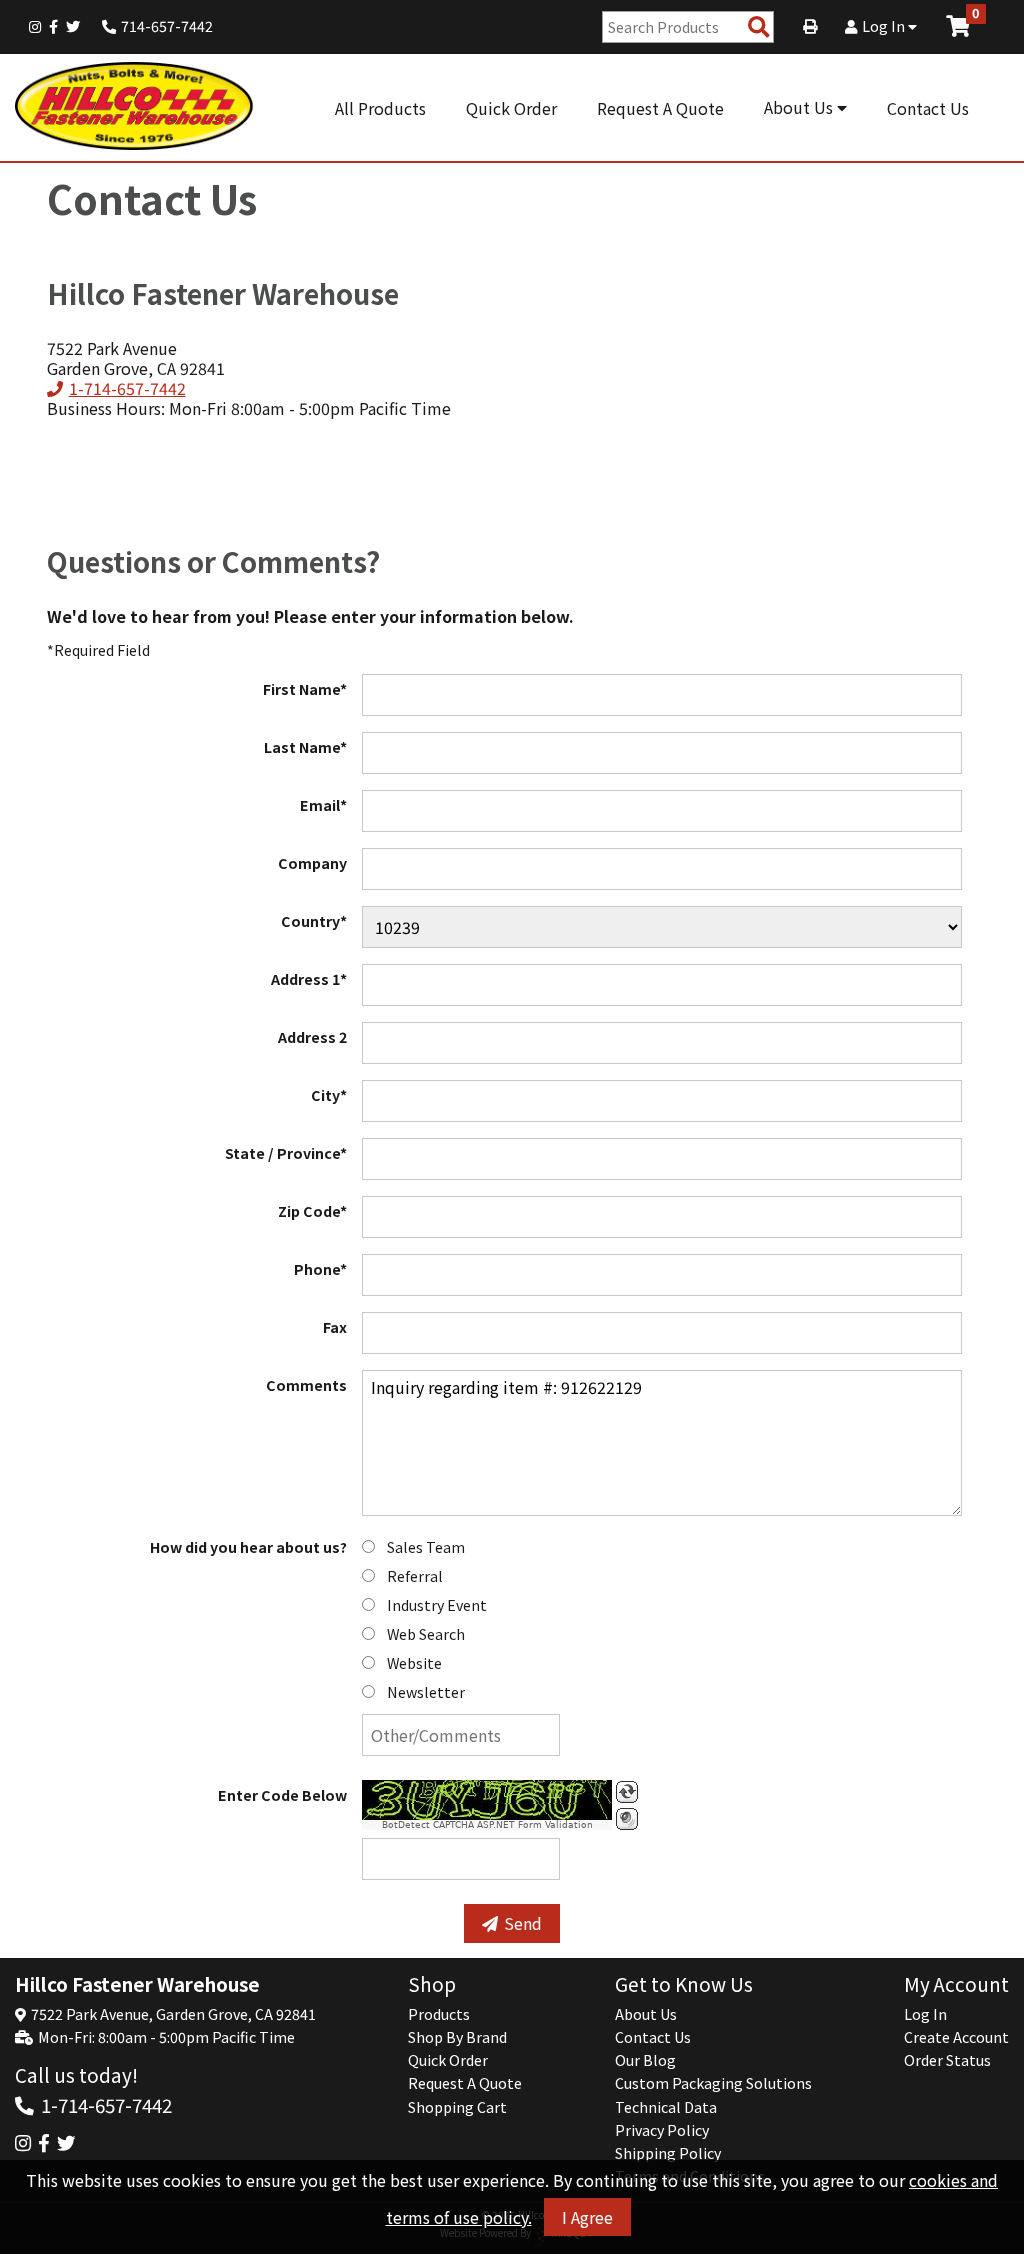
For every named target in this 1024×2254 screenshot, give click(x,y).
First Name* (305, 689)
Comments (306, 1385)
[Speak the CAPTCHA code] (627, 1819)
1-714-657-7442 (127, 388)
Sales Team (426, 1547)
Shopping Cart (457, 2107)
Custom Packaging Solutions (713, 2083)
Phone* (320, 1269)
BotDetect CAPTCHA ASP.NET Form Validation (487, 1825)
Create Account (956, 2037)
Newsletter (426, 1692)
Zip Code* (312, 1211)
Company (312, 863)
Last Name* (305, 747)
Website (414, 1663)
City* (329, 1095)
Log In (885, 26)
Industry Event (437, 1605)
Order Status (947, 2060)
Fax (335, 1327)
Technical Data (666, 2107)
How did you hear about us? (248, 1547)
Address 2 (312, 1037)
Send (523, 1923)
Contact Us (928, 108)
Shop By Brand (457, 2037)
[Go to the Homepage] (135, 107)
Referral (415, 1576)
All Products (380, 108)
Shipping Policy (668, 2153)
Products (439, 2014)
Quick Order (511, 108)
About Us (800, 107)
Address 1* (309, 979)
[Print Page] (810, 26)
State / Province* (286, 1153)
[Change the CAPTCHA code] (627, 1792)
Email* (323, 805)
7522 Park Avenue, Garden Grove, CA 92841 (173, 2014)
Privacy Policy (662, 2130)
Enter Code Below (282, 1795)
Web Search (426, 1634)
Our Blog (645, 2060)
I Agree (587, 2217)
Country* (314, 921)
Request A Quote (660, 108)
